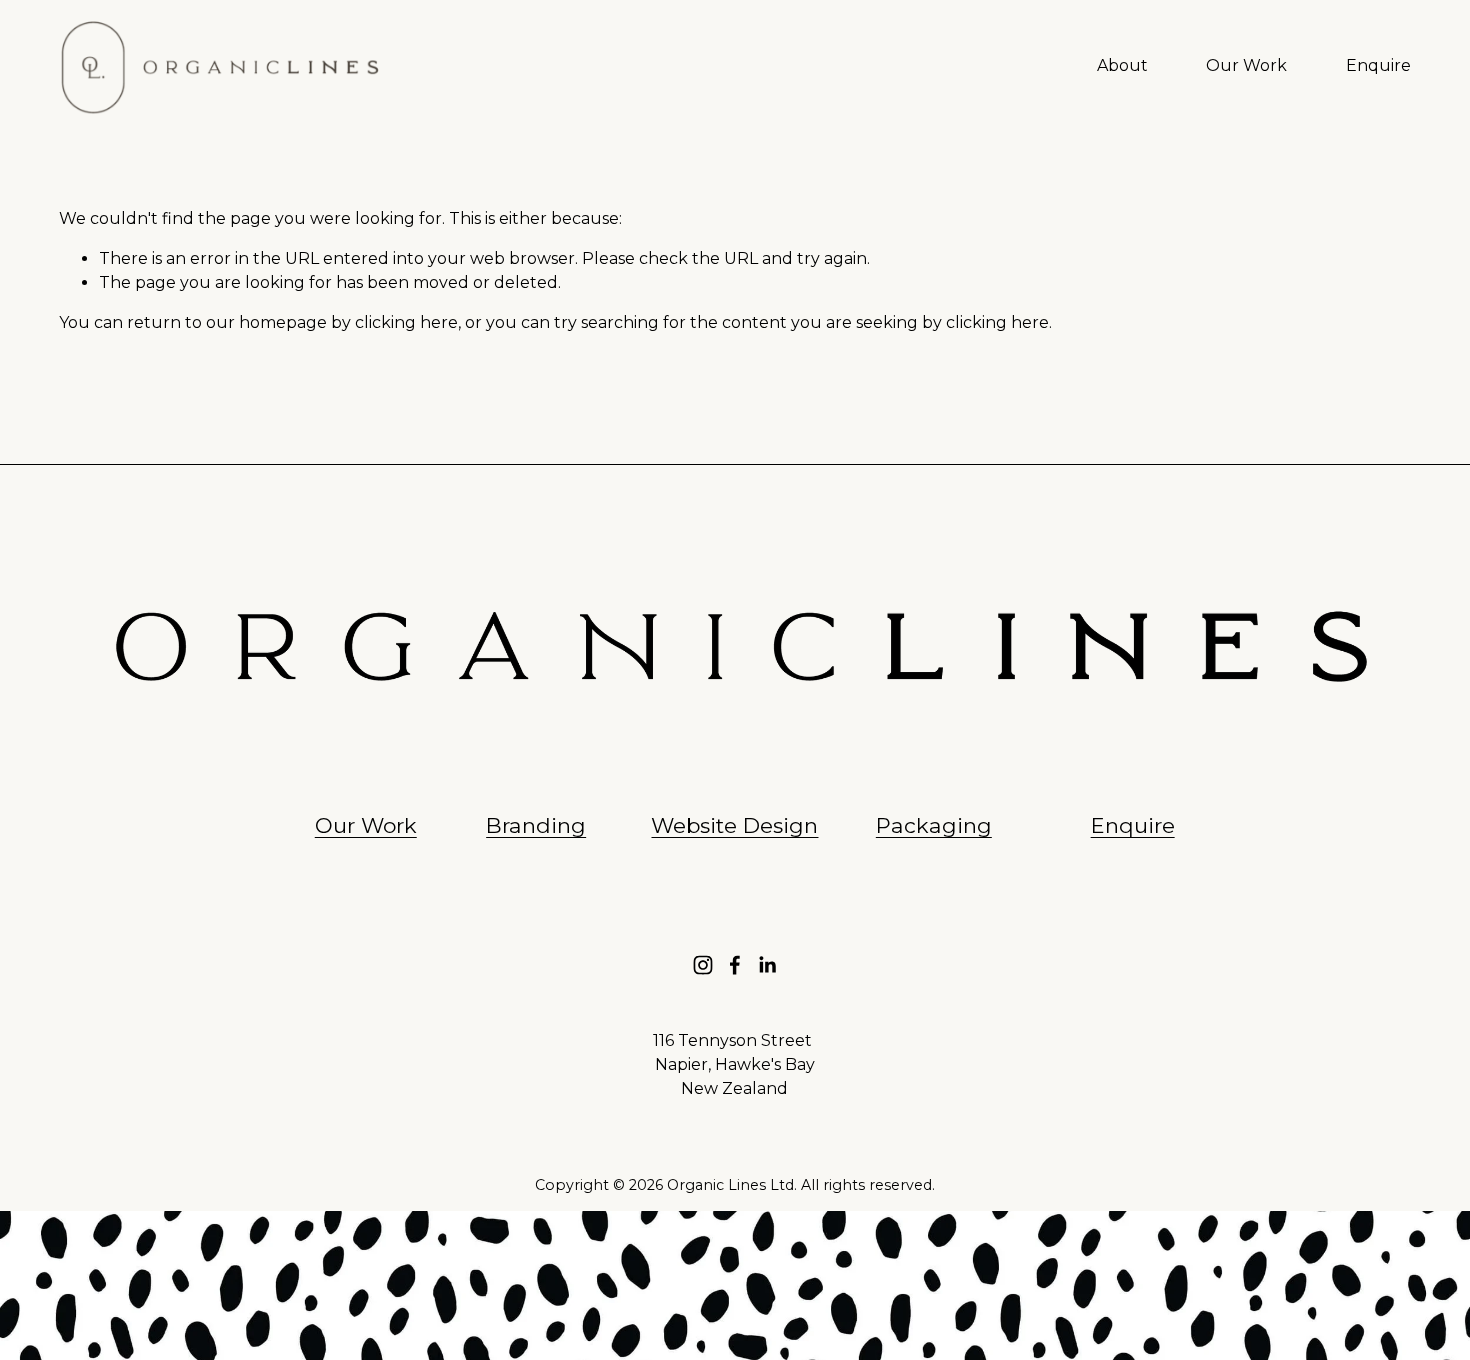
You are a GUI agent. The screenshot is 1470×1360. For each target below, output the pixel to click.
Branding (536, 825)
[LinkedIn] (767, 965)
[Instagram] (703, 965)
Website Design (734, 825)
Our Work (1246, 65)
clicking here (406, 322)
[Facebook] (735, 965)
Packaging (934, 825)
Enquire (1378, 65)
